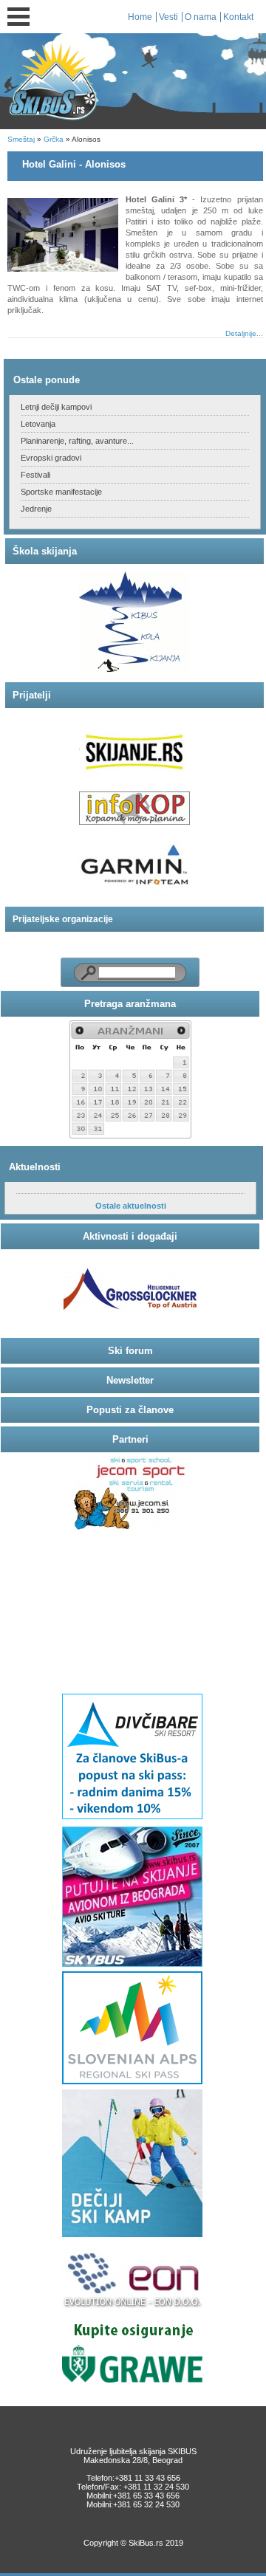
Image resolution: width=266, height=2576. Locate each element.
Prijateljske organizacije (63, 919)
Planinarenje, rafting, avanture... (77, 441)
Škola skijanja (45, 551)
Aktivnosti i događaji (130, 1236)
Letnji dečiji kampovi (56, 407)
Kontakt (238, 17)
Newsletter (130, 1380)
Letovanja (38, 424)
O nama (201, 17)
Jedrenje (36, 509)
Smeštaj (21, 139)
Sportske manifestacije (61, 492)
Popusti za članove (130, 1410)
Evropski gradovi (51, 458)
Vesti (168, 17)
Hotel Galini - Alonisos (74, 164)
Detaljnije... (244, 333)
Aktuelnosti (35, 1167)
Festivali (35, 475)
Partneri (130, 1439)
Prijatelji (32, 695)
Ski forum (130, 1351)
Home (140, 17)
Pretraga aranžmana (130, 1004)
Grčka (54, 139)
